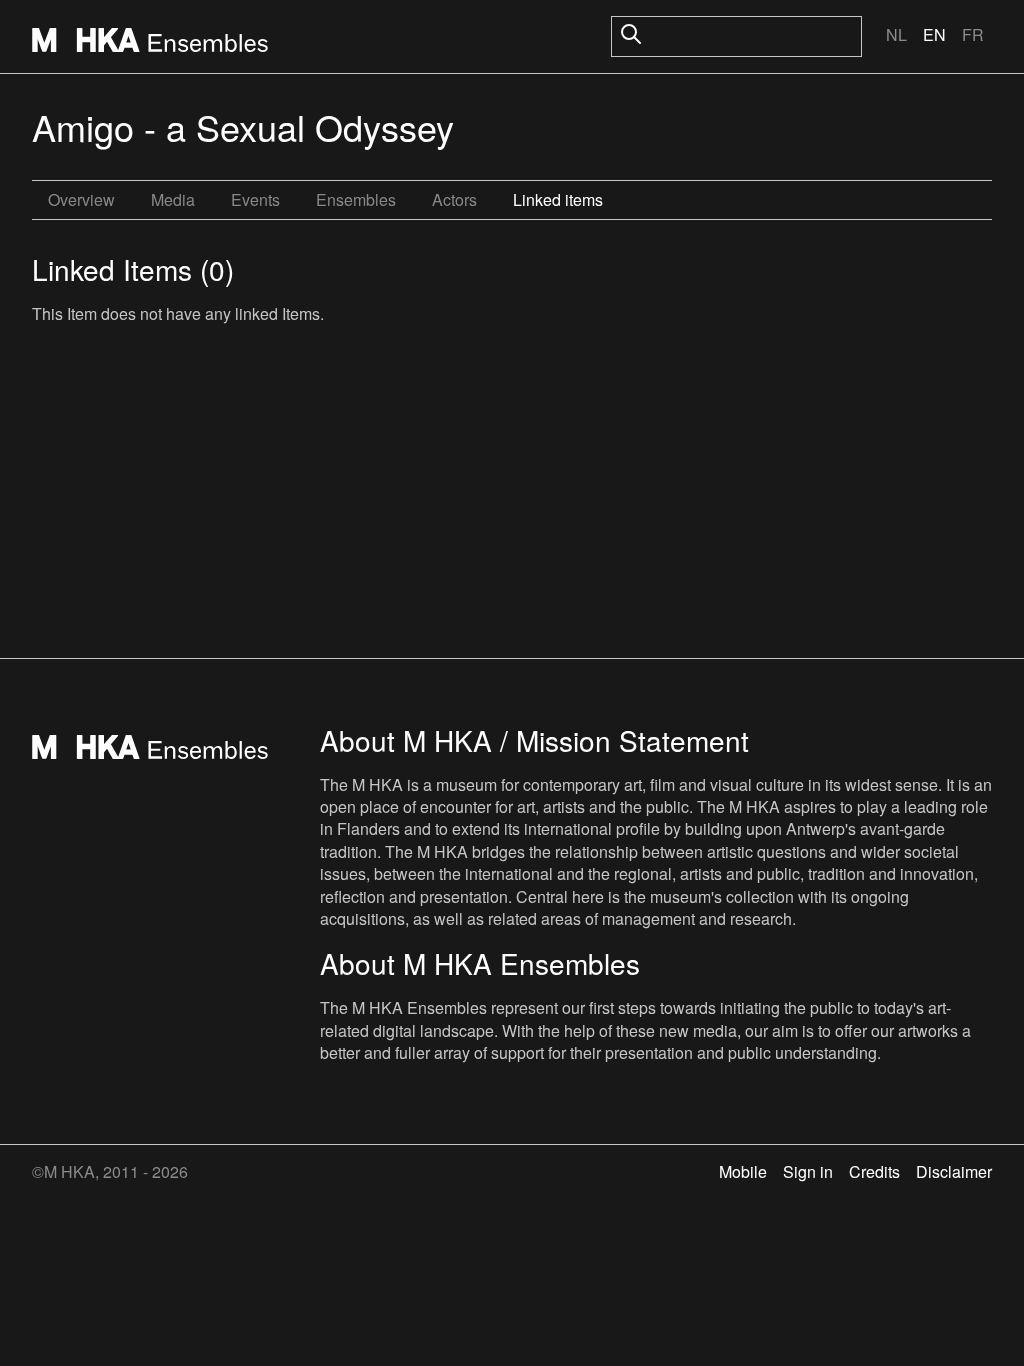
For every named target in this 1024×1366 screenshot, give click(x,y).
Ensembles (356, 199)
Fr (973, 34)
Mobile (743, 1171)
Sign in (808, 1171)
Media (173, 199)
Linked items (558, 199)
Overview (81, 199)
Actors (454, 199)
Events (255, 199)
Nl (896, 34)
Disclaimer (954, 1171)
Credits (874, 1171)
